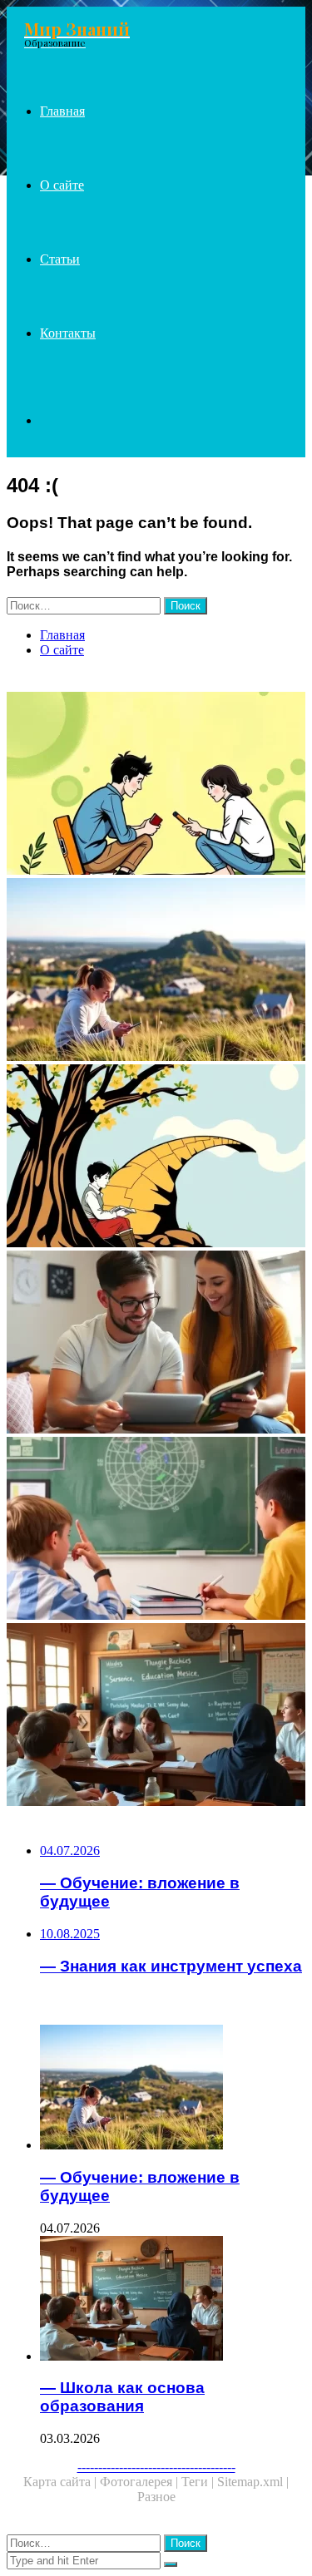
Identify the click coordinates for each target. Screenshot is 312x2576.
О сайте (62, 185)
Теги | (199, 2482)
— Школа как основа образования (122, 2397)
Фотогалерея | (141, 2482)
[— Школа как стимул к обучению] (156, 1530)
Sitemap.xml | (253, 2482)
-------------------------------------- (156, 2467)
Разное (156, 2497)
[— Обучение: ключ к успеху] (156, 785)
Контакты (68, 333)
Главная (62, 111)
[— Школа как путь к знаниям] (156, 1157)
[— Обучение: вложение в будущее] (156, 971)
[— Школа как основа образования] (156, 1716)
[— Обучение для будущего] (156, 1344)
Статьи (60, 259)
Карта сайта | (62, 2482)
